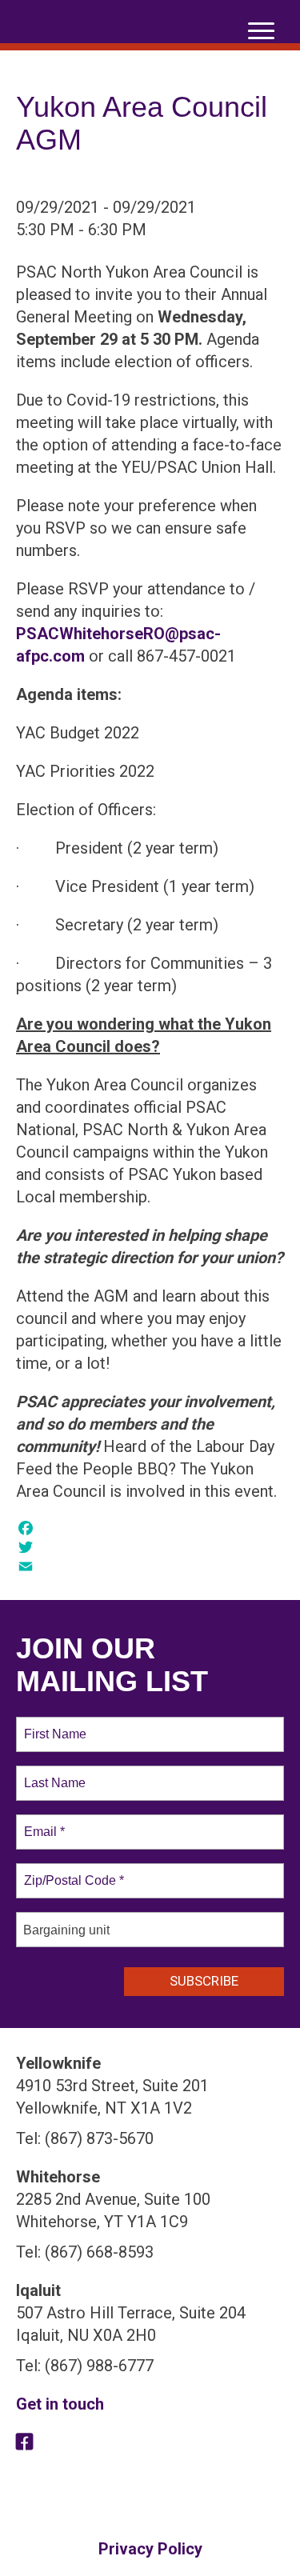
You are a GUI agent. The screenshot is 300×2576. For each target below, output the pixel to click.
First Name (54, 1725)
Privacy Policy (150, 2549)
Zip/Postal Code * (71, 1871)
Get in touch (60, 2404)
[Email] (150, 1566)
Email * (43, 1822)
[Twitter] (150, 1547)
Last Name (52, 1774)
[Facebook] (150, 1528)
